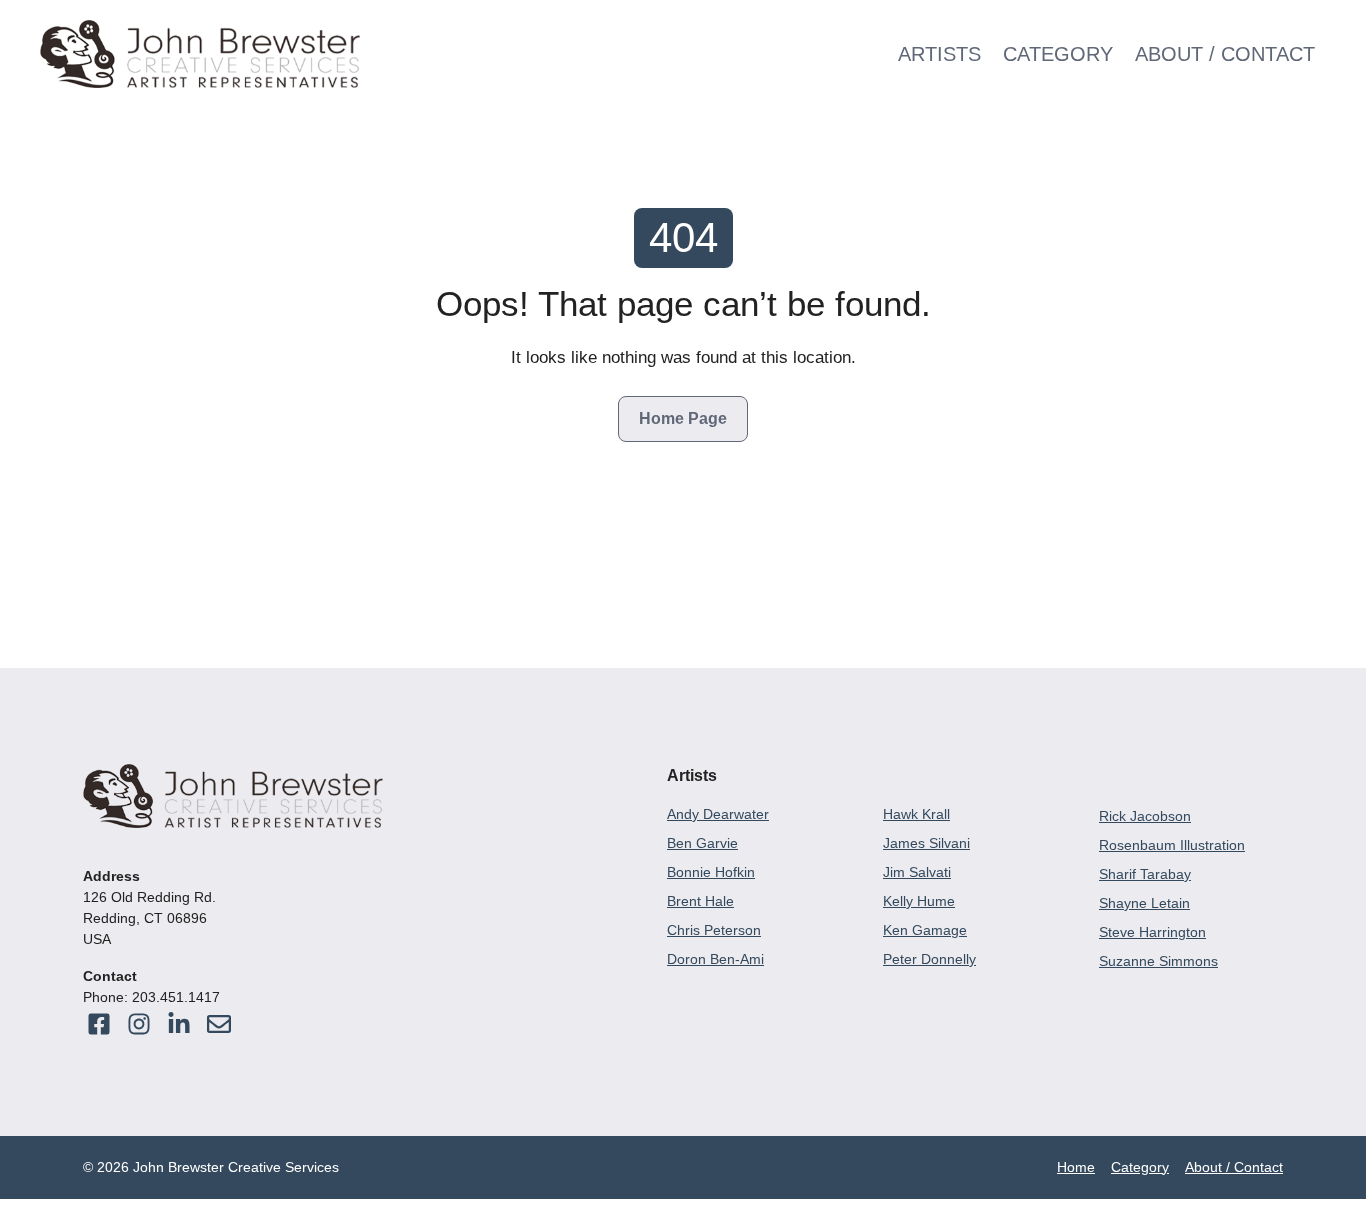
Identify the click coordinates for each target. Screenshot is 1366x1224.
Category (1058, 54)
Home (1076, 1167)
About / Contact (1225, 54)
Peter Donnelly (929, 959)
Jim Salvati (917, 872)
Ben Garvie (702, 843)
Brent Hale (700, 901)
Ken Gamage (925, 930)
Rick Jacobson (1145, 816)
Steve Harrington (1152, 932)
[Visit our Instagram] (219, 1024)
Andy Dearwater (718, 814)
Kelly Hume (919, 901)
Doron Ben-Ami (715, 959)
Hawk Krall (916, 814)
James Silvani (926, 843)
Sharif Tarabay (1145, 874)
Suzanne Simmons (1158, 961)
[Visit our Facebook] (99, 1024)
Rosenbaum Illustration (1172, 845)
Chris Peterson (714, 930)
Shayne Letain (1144, 903)
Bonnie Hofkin (711, 872)
